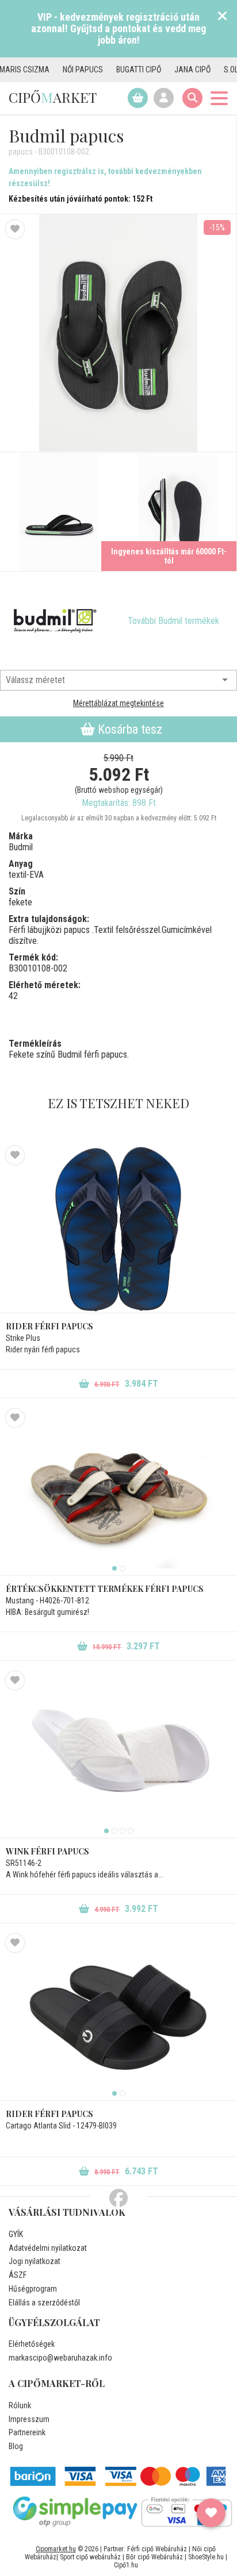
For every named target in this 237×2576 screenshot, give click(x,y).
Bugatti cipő (114, 70)
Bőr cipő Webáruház (154, 2557)
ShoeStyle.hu (206, 2557)
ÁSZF (18, 2275)
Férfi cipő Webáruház (157, 2549)
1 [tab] (114, 1568)
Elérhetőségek (32, 2344)
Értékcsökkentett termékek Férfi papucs (105, 1589)
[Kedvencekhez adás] (15, 229)
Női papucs (58, 70)
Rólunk (20, 2405)
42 (13, 996)
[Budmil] (55, 621)
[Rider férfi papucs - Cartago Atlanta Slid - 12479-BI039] (118, 2017)
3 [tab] (123, 1831)
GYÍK (16, 2234)
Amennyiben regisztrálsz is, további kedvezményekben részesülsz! (105, 177)
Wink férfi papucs (47, 1851)
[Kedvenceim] (211, 2513)
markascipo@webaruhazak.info (60, 2358)
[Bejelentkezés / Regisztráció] (164, 98)
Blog (16, 2446)
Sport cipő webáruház (90, 2557)
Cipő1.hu (126, 2565)
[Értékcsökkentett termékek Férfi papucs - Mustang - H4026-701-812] (118, 1492)
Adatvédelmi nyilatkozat (48, 2248)
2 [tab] (123, 1568)
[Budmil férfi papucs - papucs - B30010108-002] (59, 512)
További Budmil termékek (173, 621)
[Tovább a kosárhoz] (138, 98)
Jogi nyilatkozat (35, 2261)
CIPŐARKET (53, 97)
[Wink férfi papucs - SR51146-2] (118, 1754)
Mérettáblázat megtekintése (118, 703)
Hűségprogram (33, 2289)
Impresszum (29, 2419)
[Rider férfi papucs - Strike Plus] (118, 1229)
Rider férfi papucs (49, 1326)
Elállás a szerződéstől (44, 2303)
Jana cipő (168, 70)
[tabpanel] (118, 1492)
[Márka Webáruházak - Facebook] (118, 2199)
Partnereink (27, 2432)
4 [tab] (131, 1831)
